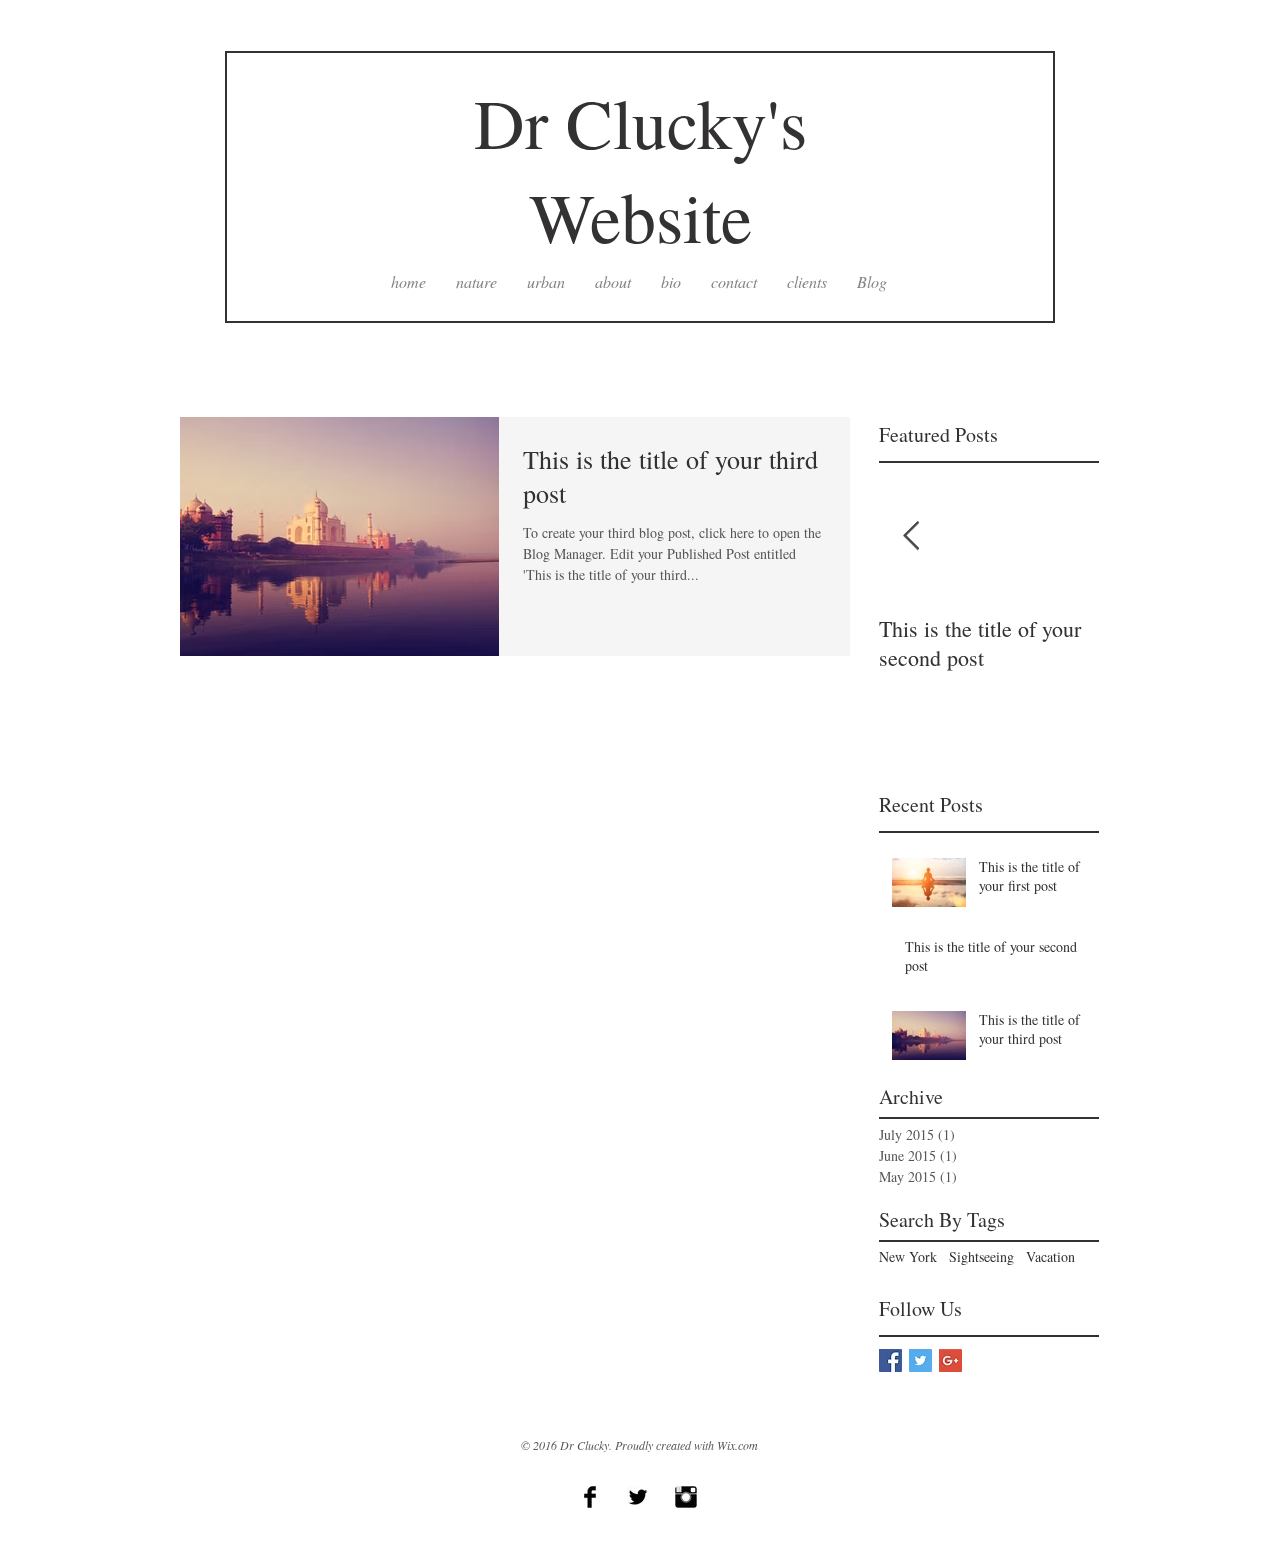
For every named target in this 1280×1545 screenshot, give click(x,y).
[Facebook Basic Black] (590, 1497)
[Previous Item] (911, 536)
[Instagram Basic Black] (686, 1497)
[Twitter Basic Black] (638, 1497)
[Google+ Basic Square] (950, 1360)
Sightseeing (981, 1256)
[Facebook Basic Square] (890, 1360)
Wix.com (737, 1445)
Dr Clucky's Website (640, 169)
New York (908, 1256)
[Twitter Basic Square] (920, 1360)
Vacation (1050, 1256)
